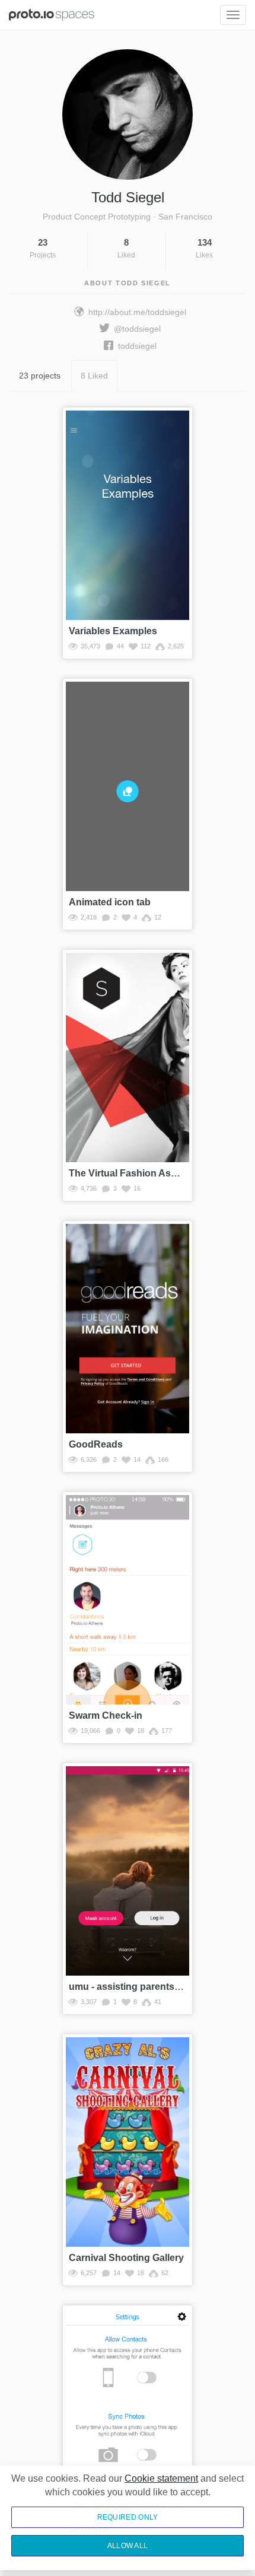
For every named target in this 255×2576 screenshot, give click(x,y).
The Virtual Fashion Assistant (135, 1173)
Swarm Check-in (106, 1715)
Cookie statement (161, 2478)
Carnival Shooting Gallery (126, 2258)
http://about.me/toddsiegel (137, 312)
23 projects (40, 376)
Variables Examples (113, 631)
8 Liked (94, 376)
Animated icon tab (110, 902)
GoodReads (96, 1444)
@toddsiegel (137, 329)
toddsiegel (137, 346)
